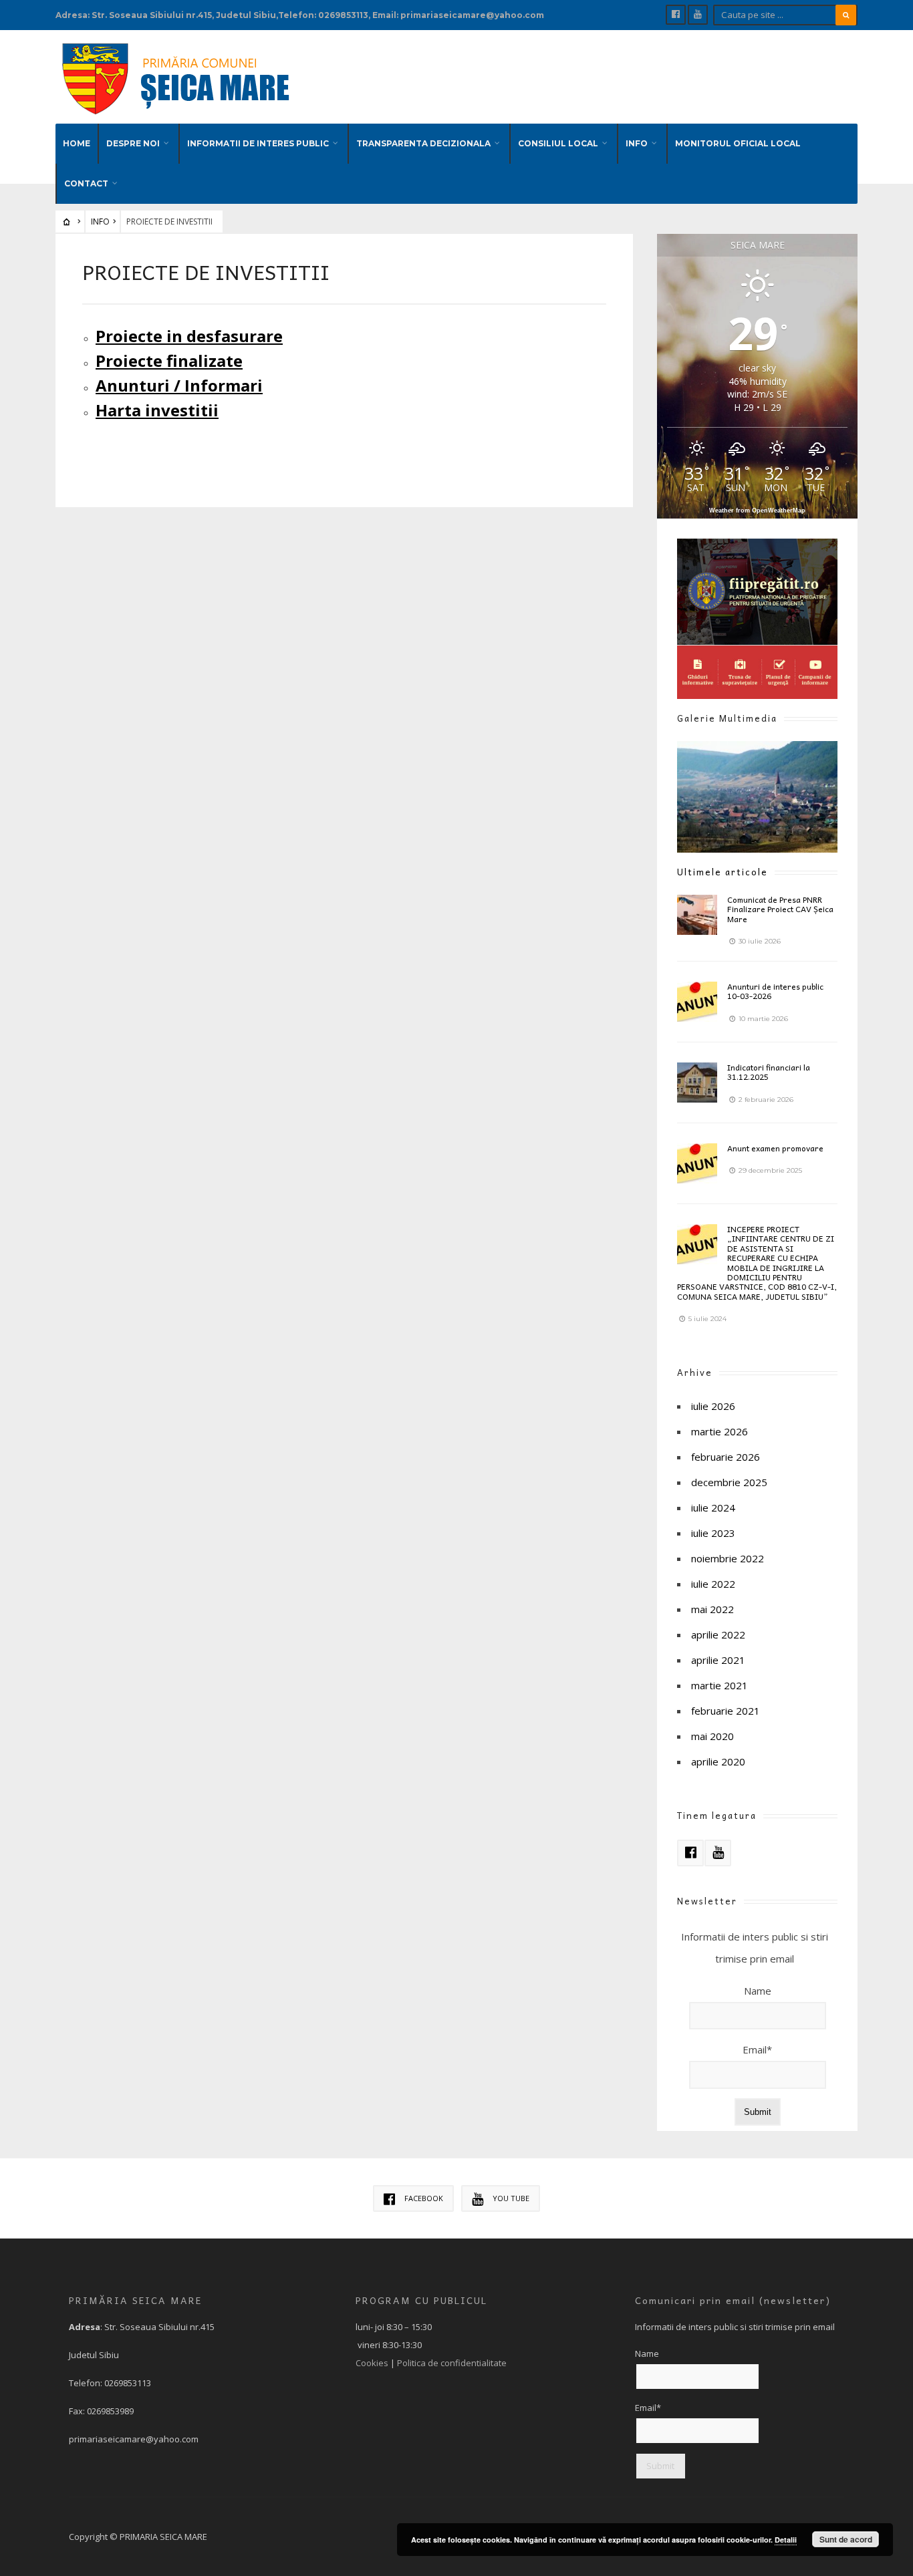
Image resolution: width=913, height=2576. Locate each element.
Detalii (786, 2540)
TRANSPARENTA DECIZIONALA (423, 143)
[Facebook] (676, 15)
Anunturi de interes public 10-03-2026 (775, 991)
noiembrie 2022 (728, 1558)
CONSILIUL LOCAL (558, 143)
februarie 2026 (726, 1457)
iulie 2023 (713, 1533)
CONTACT (86, 183)
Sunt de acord (846, 2539)
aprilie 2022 (718, 1634)
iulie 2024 (713, 1508)
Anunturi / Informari (179, 385)
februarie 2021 (726, 1711)
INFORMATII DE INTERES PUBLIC (258, 143)
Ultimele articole (723, 872)
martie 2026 (720, 1431)
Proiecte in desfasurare (189, 336)
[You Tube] (698, 15)
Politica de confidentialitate (452, 2363)
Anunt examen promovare (775, 1148)
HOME (77, 143)
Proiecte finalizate (169, 361)
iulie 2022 (713, 1584)
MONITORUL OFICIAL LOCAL (738, 143)
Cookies (372, 2363)
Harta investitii (157, 410)
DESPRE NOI (133, 143)
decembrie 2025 (729, 1482)
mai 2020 (712, 1736)
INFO (637, 143)
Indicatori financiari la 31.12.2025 (769, 1072)
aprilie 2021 (718, 1660)
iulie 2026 (713, 1406)
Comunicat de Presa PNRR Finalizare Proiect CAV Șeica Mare (780, 909)
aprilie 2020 (718, 1761)
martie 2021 (720, 1685)
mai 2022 (712, 1609)
